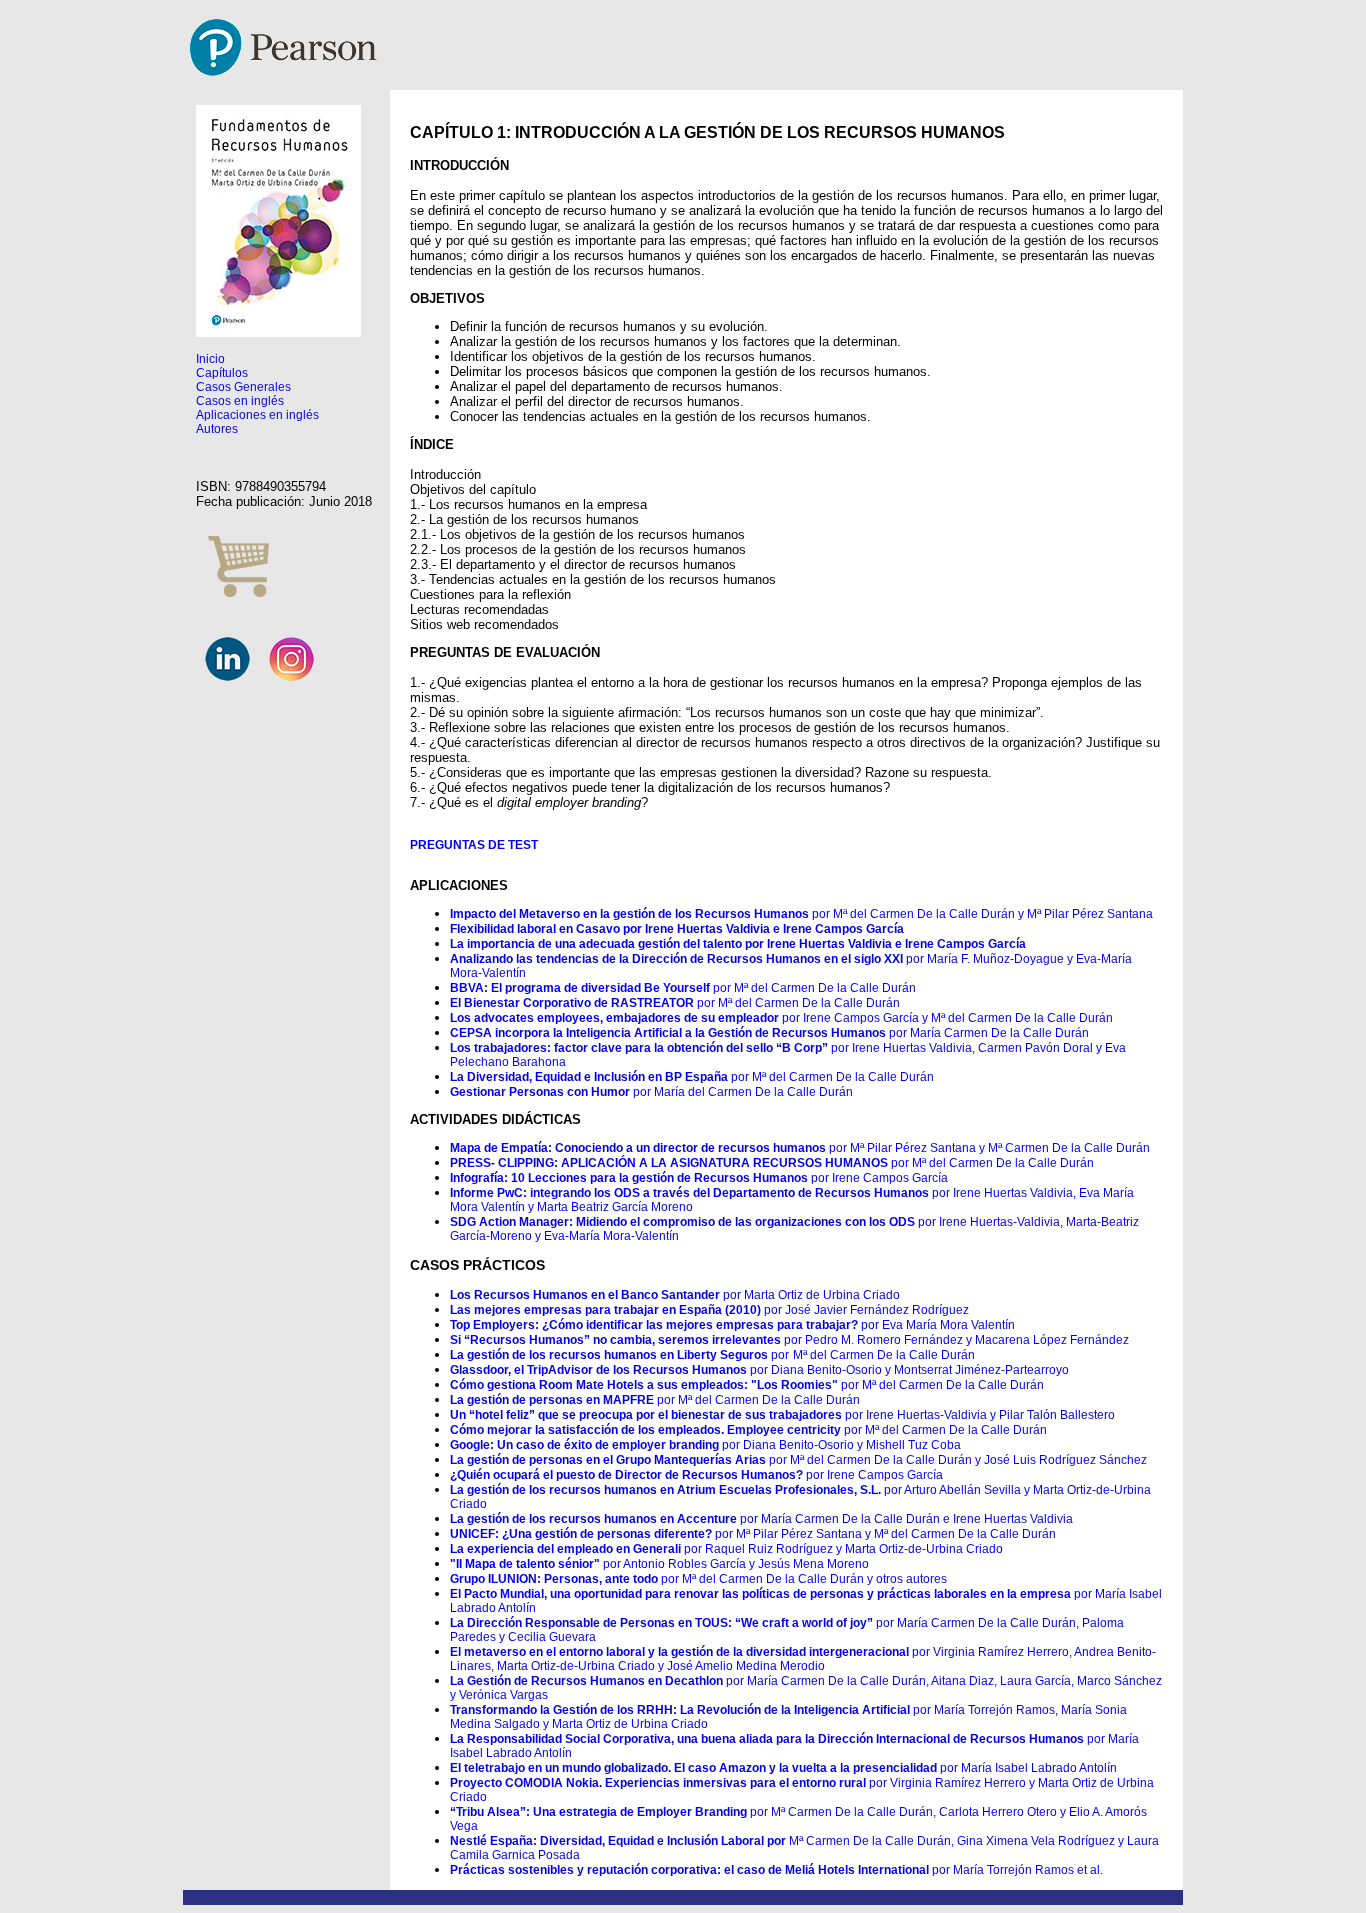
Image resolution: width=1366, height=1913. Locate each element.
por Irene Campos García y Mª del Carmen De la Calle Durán (781, 1018)
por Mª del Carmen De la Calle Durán (683, 988)
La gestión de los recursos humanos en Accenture (593, 1519)
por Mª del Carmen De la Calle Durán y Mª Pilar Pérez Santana (801, 914)
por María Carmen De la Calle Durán (769, 1033)
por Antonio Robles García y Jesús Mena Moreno (734, 1564)
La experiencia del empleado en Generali (565, 1549)
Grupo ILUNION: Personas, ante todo (554, 1579)
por (780, 1355)
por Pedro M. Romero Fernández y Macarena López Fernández (789, 1340)
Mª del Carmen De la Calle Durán (884, 1355)
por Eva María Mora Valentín (732, 1325)
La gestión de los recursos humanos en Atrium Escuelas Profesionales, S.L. (665, 1490)
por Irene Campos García (699, 1178)
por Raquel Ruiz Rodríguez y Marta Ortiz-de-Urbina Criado (842, 1549)
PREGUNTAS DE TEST (474, 845)
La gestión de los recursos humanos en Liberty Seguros (610, 1355)
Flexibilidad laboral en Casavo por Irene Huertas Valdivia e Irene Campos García (677, 929)
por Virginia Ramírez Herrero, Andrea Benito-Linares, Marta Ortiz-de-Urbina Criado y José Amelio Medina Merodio (803, 1659)
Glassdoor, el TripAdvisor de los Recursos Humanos (598, 1370)
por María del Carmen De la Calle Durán (651, 1092)
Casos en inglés (240, 401)
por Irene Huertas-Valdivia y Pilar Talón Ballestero (782, 1415)
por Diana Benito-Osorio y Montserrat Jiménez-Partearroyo (908, 1370)
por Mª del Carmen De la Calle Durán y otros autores (802, 1579)
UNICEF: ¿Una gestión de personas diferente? (581, 1534)
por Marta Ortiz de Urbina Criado (675, 1295)
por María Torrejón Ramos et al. (776, 1870)
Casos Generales (243, 387)
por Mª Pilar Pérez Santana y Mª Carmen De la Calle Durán (800, 1148)
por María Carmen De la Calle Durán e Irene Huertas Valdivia (905, 1519)
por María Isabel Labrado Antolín (783, 1768)
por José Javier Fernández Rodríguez (709, 1310)
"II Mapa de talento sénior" (525, 1564)
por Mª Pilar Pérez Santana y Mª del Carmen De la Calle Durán (884, 1534)
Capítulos (222, 373)
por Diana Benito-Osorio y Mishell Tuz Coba (705, 1445)
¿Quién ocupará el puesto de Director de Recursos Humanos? (626, 1475)
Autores (217, 429)
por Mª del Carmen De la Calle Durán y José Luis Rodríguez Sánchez (798, 1460)
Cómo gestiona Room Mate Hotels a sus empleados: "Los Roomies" (645, 1385)
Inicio (210, 359)
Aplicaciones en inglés (257, 415)
